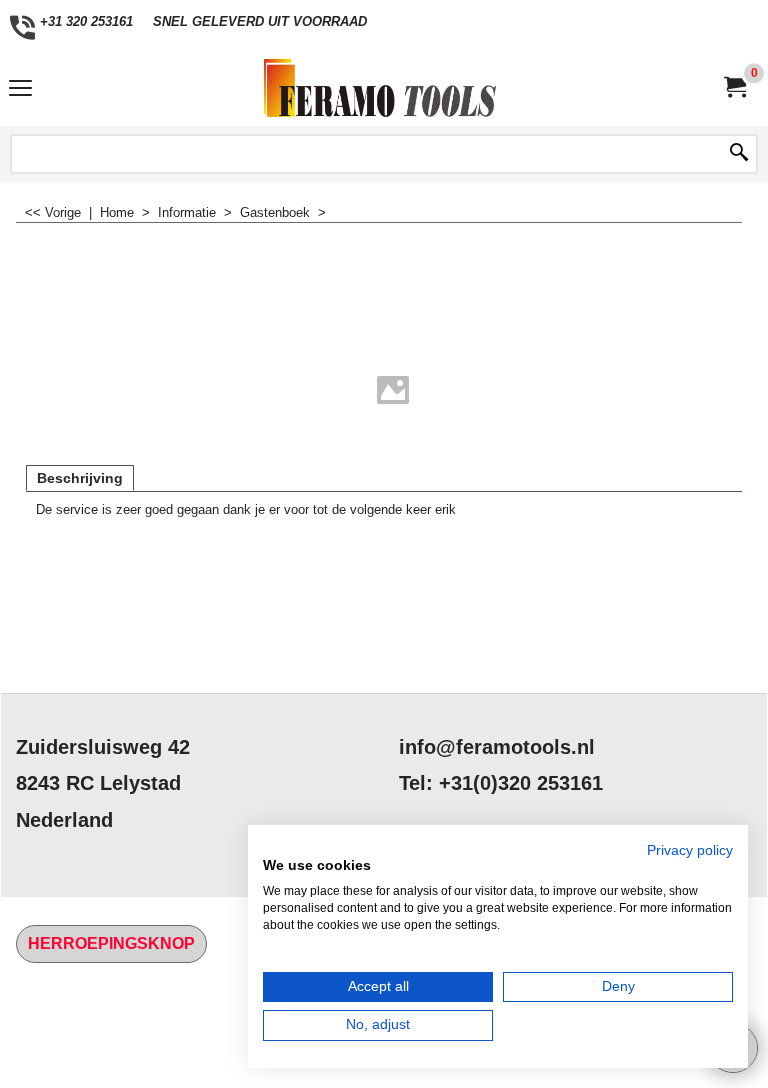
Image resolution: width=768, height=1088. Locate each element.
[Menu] (20, 90)
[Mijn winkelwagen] (734, 87)
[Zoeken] (739, 154)
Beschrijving (80, 478)
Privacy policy (690, 850)
